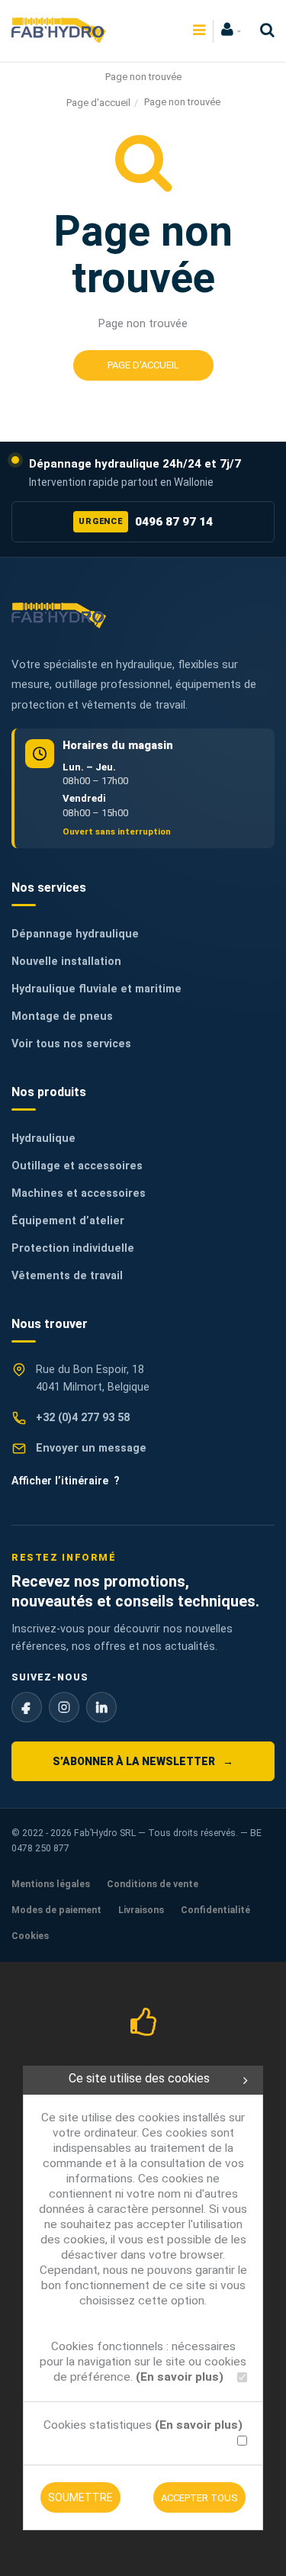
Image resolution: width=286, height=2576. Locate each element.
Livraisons (141, 1910)
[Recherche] (264, 30)
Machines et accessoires (79, 1193)
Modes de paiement (56, 1910)
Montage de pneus (62, 1016)
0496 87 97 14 (146, 522)
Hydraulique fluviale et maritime (96, 989)
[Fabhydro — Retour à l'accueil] (59, 615)
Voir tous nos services (71, 1044)
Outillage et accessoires (77, 1166)
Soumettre (80, 2497)
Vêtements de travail (67, 1276)
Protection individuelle (73, 1248)
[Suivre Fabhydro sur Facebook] (27, 1707)
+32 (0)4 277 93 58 (83, 1418)
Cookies (30, 1936)
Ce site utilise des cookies (139, 2078)
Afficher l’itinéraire (66, 1481)
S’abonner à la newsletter (143, 1761)
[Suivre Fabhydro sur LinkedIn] (101, 1707)
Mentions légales (51, 1884)
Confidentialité (215, 1910)
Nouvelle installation (66, 962)
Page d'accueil (98, 103)
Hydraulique (43, 1138)
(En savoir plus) (180, 2377)
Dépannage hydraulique (75, 934)
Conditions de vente (153, 1884)
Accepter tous (199, 2498)
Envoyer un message (91, 1448)
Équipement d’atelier (68, 1221)
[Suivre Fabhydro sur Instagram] (64, 1707)
